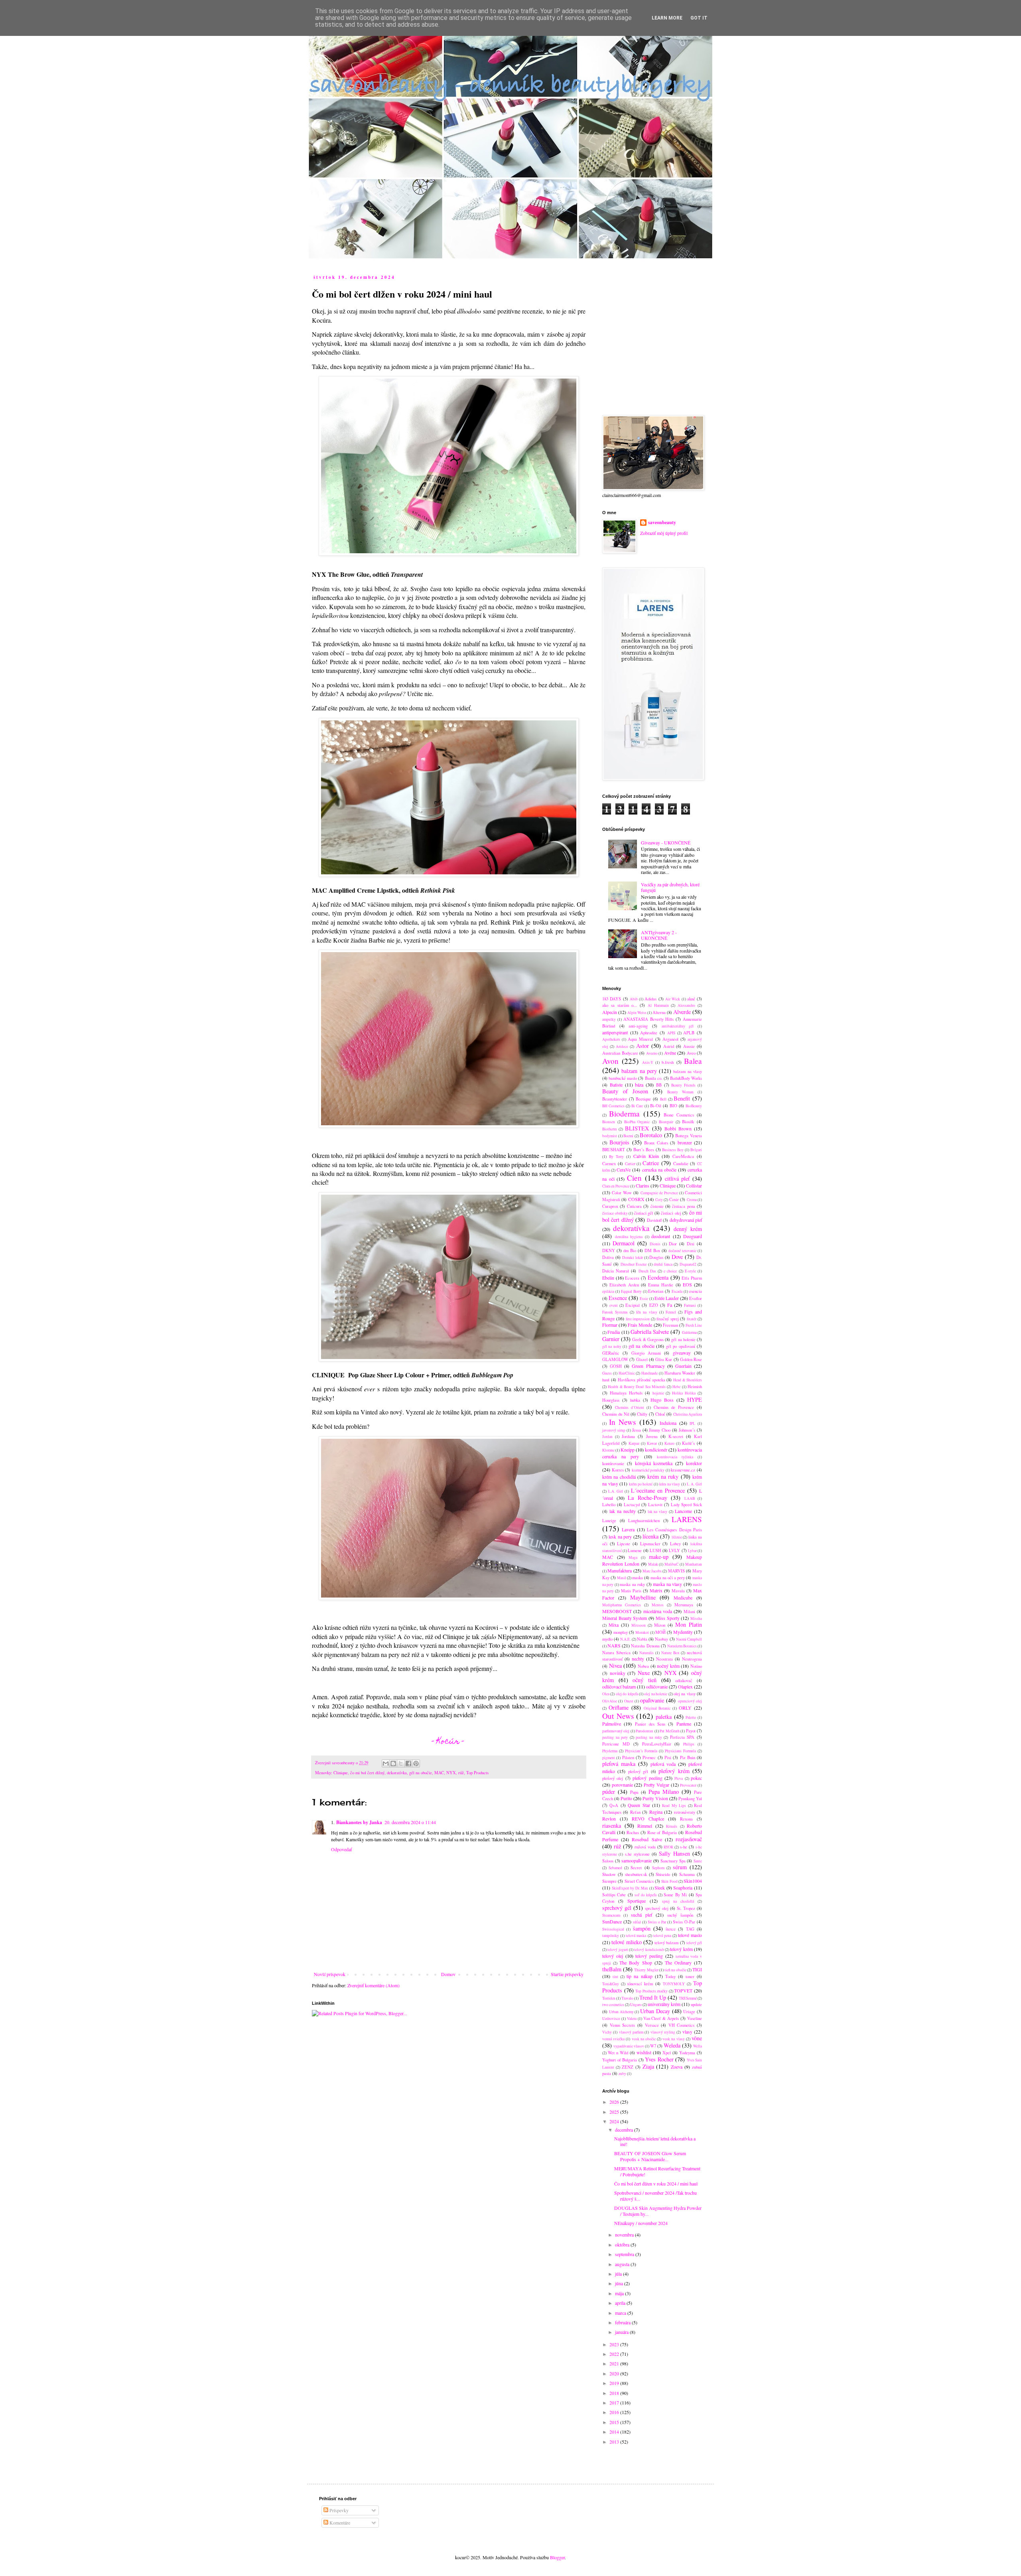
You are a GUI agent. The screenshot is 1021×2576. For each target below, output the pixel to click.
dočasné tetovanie (682, 1251)
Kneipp (628, 1450)
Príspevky (338, 2510)
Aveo (691, 1053)
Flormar (610, 1325)
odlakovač (684, 1681)
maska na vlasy (667, 1584)
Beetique (643, 1099)
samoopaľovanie (637, 1860)
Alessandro (686, 1005)
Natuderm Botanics (682, 1646)
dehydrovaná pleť (686, 1220)
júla (619, 2274)
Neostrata (664, 1659)
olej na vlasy (685, 1694)
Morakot (642, 1632)
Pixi (668, 1757)
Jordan (607, 1437)
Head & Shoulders (688, 1380)
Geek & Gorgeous (648, 1339)
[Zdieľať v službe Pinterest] (416, 1763)
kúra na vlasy (670, 1484)
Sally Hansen (674, 1853)
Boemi (628, 1136)
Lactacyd (632, 1505)
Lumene (635, 1550)
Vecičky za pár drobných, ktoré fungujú (670, 887)
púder (609, 1792)
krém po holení (641, 1484)
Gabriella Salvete (650, 1332)
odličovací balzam (619, 1686)
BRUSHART (614, 1150)
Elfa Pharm (692, 1278)
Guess (607, 1373)
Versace (652, 2025)
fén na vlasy (647, 1312)
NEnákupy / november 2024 (641, 2223)
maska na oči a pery (668, 1578)
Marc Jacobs (652, 1571)
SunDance (612, 1921)
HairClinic (627, 1373)
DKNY (609, 1251)
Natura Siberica (616, 1653)
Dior (673, 1244)
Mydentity (683, 1632)
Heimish (695, 1387)
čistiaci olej (671, 1213)
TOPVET (683, 1990)
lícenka (650, 1536)
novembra (625, 2235)
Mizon (660, 1625)
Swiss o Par (657, 1922)
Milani (689, 1611)
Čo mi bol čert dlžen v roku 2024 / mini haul (656, 2183)
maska (638, 1578)
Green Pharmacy (648, 1366)
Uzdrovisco (611, 2019)
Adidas (650, 999)
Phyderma (610, 1751)
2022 (615, 2354)
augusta (623, 2264)
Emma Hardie (661, 1285)
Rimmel (645, 1826)
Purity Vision (655, 1798)
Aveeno (652, 1053)
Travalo (627, 1998)
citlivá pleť (677, 1179)
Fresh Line (694, 1325)
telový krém (681, 1949)
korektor (694, 1463)
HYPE (695, 1399)
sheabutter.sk (636, 1874)
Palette (691, 1717)
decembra (625, 2130)
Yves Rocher (659, 2059)
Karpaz (634, 1443)
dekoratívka (397, 1773)
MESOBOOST (617, 1611)
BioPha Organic (637, 1122)
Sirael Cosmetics (639, 1881)
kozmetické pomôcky (648, 1470)
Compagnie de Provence (659, 1193)
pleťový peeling (647, 1778)
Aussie (689, 1046)
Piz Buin (688, 1757)
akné (691, 999)
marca (621, 2313)
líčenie (677, 1537)
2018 (615, 2393)
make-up (659, 1557)
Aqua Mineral (640, 1039)
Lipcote (624, 1544)
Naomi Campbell (689, 1639)
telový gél (694, 1943)
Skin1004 (693, 1881)
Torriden (609, 1998)
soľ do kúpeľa (646, 1895)
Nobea (643, 1666)
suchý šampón (680, 1915)
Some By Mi (675, 1895)
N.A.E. (625, 1639)
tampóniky (611, 1936)
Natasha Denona (645, 1646)
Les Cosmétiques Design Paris (674, 1530)
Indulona (668, 1423)
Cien (634, 1178)
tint (615, 1977)
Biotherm (609, 1129)
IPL (692, 1423)
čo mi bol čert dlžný (367, 1773)
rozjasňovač (689, 1839)
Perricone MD (616, 1744)
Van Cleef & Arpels (661, 2018)
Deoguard (693, 1236)
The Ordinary (678, 1963)
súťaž (637, 1922)
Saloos (608, 1861)
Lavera (628, 1529)
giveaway (682, 1353)
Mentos (658, 1605)
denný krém (688, 1229)
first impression (638, 1319)
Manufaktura (620, 1570)
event (614, 1305)
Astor (643, 1046)
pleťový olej (613, 1778)
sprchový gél (617, 1908)
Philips (689, 1744)
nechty (638, 1659)
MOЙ (660, 1632)
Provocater (688, 1785)
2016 (615, 2412)
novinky (618, 1673)
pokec (696, 1778)
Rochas (633, 1832)
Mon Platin (689, 1624)
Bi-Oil (656, 1106)
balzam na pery (639, 1071)
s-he (684, 1847)
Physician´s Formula (641, 1751)
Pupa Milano (664, 1792)
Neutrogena (692, 1659)
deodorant (661, 1236)
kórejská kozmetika (654, 1463)
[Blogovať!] (393, 1763)
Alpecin (610, 1012)
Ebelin (608, 1278)
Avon (610, 1061)
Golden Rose (691, 1359)
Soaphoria (683, 1888)
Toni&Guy (611, 1984)
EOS (687, 1284)
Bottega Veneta (689, 1136)
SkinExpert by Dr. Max (630, 1888)
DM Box (652, 1251)
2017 (615, 2402)
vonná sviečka (613, 2039)
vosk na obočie (644, 2039)
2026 (615, 2102)
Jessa (637, 1430)
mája (620, 2293)
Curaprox (610, 1206)
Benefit (682, 1098)
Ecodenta (658, 1277)
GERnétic (611, 1353)
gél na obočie (421, 1773)
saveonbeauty (662, 523)
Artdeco (622, 1046)
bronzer (685, 1142)
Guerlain (683, 1366)
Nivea (615, 1666)
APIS (671, 1033)
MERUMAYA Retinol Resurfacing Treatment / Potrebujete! (657, 2171)
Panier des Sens (650, 1724)
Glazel (642, 1359)
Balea (693, 1061)
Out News (618, 1716)
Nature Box (670, 1653)
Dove (677, 1257)
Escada (677, 1291)
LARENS (687, 1519)
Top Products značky (651, 1991)
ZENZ (628, 2067)
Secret (636, 1868)
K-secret (676, 1436)
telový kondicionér (649, 1950)
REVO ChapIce (648, 1819)
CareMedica (683, 1156)
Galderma (689, 1332)
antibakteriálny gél (678, 1026)
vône (697, 2038)
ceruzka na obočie (659, 1170)
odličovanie (657, 1686)
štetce (671, 1929)
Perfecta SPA (682, 1737)
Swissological (613, 1929)
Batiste (616, 1085)
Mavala (678, 1591)
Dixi (691, 1244)
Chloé (660, 1414)
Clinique (341, 1773)
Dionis (655, 1244)
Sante (698, 1861)
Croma (692, 1200)
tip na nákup (639, 1976)
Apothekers (611, 1039)
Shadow (609, 1874)
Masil (622, 1578)
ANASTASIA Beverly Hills (649, 1019)
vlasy (687, 2032)
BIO (673, 1106)
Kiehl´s (688, 1443)
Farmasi (690, 1305)
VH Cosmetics (682, 2025)
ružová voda (645, 1847)
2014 (615, 2432)
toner (690, 1976)
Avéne (670, 1053)
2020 (615, 2373)
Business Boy (673, 1150)
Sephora (658, 1868)
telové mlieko (626, 1942)
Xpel (667, 2053)
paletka (664, 1717)
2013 (615, 2442)
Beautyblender (615, 1099)
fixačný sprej (668, 1319)
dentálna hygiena (629, 1237)
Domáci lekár (633, 1257)
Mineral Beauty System (625, 1618)
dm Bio (630, 1251)
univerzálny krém (664, 2004)
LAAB (690, 1498)
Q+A (614, 1805)
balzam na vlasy (688, 1071)
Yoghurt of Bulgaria (620, 2060)
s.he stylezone (637, 1854)
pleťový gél (638, 1771)
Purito (626, 1798)
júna (620, 2283)
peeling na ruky (649, 1737)
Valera (632, 2019)
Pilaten (628, 1757)
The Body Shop (636, 1963)
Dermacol (624, 1243)
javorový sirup (614, 1430)
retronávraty (685, 1812)
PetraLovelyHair (657, 1744)
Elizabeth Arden (624, 1285)
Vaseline (695, 2018)
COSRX (636, 1199)
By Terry (616, 1157)
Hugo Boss (662, 1400)
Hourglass (611, 1400)
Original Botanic (657, 1708)
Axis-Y (648, 1062)
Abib (634, 999)
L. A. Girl (694, 1484)
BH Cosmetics (613, 1106)
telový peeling (649, 1956)
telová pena (662, 1936)
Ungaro (636, 2005)
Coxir (674, 1199)
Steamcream (611, 1915)
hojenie (658, 1393)
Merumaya (684, 1605)
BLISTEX (637, 1128)
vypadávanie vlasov (629, 2046)
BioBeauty (694, 1106)
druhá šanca (663, 1264)
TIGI (697, 1969)
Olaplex (685, 1686)
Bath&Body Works (686, 1078)
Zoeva (677, 2067)
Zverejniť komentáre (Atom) (374, 1985)
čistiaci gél (644, 1213)
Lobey (675, 1544)
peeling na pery (615, 1737)
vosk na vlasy (673, 2039)
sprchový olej (656, 1908)
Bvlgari (696, 1150)
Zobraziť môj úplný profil (664, 533)
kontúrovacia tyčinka (675, 1457)
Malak (653, 1564)
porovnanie (622, 1785)
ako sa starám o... (620, 1005)
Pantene (684, 1724)
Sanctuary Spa (673, 1861)
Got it (699, 18)
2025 (615, 2112)
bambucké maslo (623, 1078)
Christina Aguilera (688, 1414)
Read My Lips (674, 1806)
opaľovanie (652, 1700)
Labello (609, 1505)
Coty (659, 1200)
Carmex (609, 1164)
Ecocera (632, 1278)
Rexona (686, 1819)
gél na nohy (612, 1346)
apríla (621, 2303)
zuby (622, 2074)
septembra (625, 2254)
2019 (615, 2383)
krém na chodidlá (619, 1477)
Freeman (670, 1325)
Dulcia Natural (616, 1271)
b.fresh (668, 1062)
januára (622, 2332)
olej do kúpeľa (627, 1694)
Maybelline (643, 1597)
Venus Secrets (623, 2025)
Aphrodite (649, 1033)
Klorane (608, 1450)
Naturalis (647, 1653)
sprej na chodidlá (678, 1901)
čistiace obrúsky (615, 1213)
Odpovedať (341, 1849)
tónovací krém (640, 1984)
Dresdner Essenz (634, 1264)
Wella (698, 2046)
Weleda (672, 2045)
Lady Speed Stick (686, 1505)
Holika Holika (684, 1393)
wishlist (644, 2052)
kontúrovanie (613, 1464)
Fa (670, 1305)
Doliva (608, 1257)
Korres (618, 1470)
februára (623, 2322)
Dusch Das (647, 1271)
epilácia (608, 1291)
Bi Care (637, 1106)
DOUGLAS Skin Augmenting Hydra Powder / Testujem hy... (658, 2211)
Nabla (642, 1639)
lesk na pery (620, 1537)
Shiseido (663, 1874)
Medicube (683, 1598)
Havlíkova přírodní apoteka (642, 1380)
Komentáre (339, 2523)
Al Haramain (658, 1005)
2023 (615, 2344)
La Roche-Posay (647, 1498)
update (696, 2004)
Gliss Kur (664, 1359)
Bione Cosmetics (679, 1115)
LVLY (674, 1550)
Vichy (607, 2032)
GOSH (616, 1366)
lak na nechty (623, 1511)
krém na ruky (663, 1476)
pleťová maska (619, 1764)
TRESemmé (688, 1998)
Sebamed (615, 1868)
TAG (690, 1929)
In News (623, 1422)
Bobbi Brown (678, 1128)
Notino (696, 1666)
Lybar (692, 1551)
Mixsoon (639, 1625)
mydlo (607, 1639)
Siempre (609, 1881)
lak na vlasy (658, 1512)
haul (606, 1380)
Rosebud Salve (647, 1839)
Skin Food (669, 1881)
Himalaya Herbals (626, 1393)
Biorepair (666, 1122)
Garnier (611, 1339)
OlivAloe (610, 1701)
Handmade (649, 1373)
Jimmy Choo (660, 1430)
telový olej (613, 1956)
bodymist (610, 1136)
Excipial (633, 1305)
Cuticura (634, 1206)
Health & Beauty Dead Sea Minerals (637, 1387)
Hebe (676, 1387)
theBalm (612, 1969)
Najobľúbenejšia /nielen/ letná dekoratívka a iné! (655, 2141)
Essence (618, 1298)
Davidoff (654, 1220)
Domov (448, 1974)
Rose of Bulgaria (662, 1832)
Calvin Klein (646, 1156)
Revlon (609, 1819)
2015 (615, 2422)
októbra (623, 2245)
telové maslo (690, 1935)
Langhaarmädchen (644, 1521)
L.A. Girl (616, 1491)
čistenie (657, 1206)
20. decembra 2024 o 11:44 (410, 1822)
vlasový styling (663, 2032)
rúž (461, 1773)
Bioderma (624, 1113)
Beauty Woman (680, 1092)
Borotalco (651, 1135)
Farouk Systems (615, 1312)
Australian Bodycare (620, 1053)
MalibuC (671, 1564)
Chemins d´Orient (630, 1407)
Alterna (659, 1012)
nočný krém (668, 1666)
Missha (696, 1618)
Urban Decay (655, 2011)
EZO (654, 1305)
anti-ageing (638, 1026)
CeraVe (624, 1170)
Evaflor (696, 1298)
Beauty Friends (683, 1085)
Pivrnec (649, 1757)
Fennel (671, 1312)
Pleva (679, 1778)
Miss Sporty (668, 1618)
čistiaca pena (683, 1206)
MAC (439, 1773)
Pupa (634, 1792)
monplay (621, 1632)
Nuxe (644, 1673)
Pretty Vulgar (656, 1785)
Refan (635, 1812)
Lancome (683, 1511)
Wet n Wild (618, 2053)
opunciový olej (690, 1701)
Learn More (667, 18)
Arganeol (670, 1039)
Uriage (689, 2012)
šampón (642, 1928)
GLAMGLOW (615, 1359)
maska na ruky (632, 1584)
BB (659, 1085)
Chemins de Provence (674, 1407)
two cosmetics (613, 2005)
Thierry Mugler (646, 1970)
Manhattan (694, 1564)
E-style (690, 1271)
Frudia (614, 1332)
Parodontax (645, 1731)
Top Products (477, 1773)
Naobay (661, 1639)
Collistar (694, 1185)
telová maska (636, 1936)
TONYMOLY (674, 1984)
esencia (696, 1291)
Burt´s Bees (644, 1150)
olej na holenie (656, 1694)
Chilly (642, 1414)
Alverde (682, 1012)
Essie (644, 1299)
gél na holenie (683, 1339)
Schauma (687, 1874)
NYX (451, 1773)
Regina (656, 1812)
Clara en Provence (616, 1186)
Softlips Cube (614, 1895)
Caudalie (681, 1164)
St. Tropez (686, 1908)
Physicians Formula (680, 1751)
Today (670, 1976)
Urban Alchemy (621, 2012)
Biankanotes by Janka (359, 1822)
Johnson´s (687, 1430)
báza (639, 1085)
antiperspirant (615, 1032)
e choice (670, 1271)
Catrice (651, 1163)
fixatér (692, 1319)
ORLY (685, 1708)
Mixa (614, 1625)
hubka (635, 1400)
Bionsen (609, 1122)
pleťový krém (674, 1771)
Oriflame (619, 1707)
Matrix (656, 1590)
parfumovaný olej (616, 1731)
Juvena (652, 1436)
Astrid (669, 1046)
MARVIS (676, 1571)
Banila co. (654, 1078)
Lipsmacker (650, 1544)
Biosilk (688, 1122)
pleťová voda (663, 1764)
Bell (663, 1099)
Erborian (656, 1291)
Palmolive (612, 1724)
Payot (691, 1731)
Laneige (609, 1521)
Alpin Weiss (637, 1013)
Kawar (652, 1443)
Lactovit (655, 1505)
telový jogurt (618, 1950)
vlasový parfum (631, 2032)
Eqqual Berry (631, 1291)
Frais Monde (640, 1325)
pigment (609, 1758)
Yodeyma (687, 2053)
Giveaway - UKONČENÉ (666, 842)
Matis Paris (631, 1591)
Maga (633, 1557)
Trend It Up (653, 1997)
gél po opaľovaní (681, 1346)
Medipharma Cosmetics (622, 1605)
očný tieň (645, 1680)
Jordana (628, 1436)
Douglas (656, 1257)
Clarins (643, 1185)
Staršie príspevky (567, 1974)
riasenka (612, 1825)
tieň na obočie (675, 1970)
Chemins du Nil (616, 1414)
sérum (680, 1867)
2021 (615, 2363)
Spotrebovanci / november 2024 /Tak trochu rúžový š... (655, 2195)
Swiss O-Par (684, 1922)
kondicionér (656, 1450)
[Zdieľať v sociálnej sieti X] (401, 1763)
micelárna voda (658, 1611)
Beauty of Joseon (625, 1091)
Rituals (672, 1826)
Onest (629, 1701)
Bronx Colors (656, 1143)
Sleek (660, 1888)
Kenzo (669, 1443)
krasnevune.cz (683, 1470)
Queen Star (639, 1805)
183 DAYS (612, 999)
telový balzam (666, 1943)
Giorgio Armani (646, 1353)
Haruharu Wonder (680, 1373)
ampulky (609, 1019)
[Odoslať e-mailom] (386, 1763)
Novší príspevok (330, 1974)
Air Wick (673, 999)
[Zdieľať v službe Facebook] (408, 1763)
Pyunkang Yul (690, 1799)
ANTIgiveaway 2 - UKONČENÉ (659, 935)
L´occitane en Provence (658, 1490)
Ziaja (648, 2066)
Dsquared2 (688, 1264)
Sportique (637, 1901)
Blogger (557, 2557)
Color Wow (622, 1193)
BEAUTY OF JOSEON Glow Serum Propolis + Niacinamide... (650, 2156)
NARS (614, 1645)
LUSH (655, 1550)
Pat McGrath (669, 1731)
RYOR (668, 1847)
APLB (689, 1033)
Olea (606, 1694)
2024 (615, 2121)
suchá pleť (642, 1915)
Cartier (630, 1164)
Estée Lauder (667, 1298)
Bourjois (619, 1142)
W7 (653, 2046)
